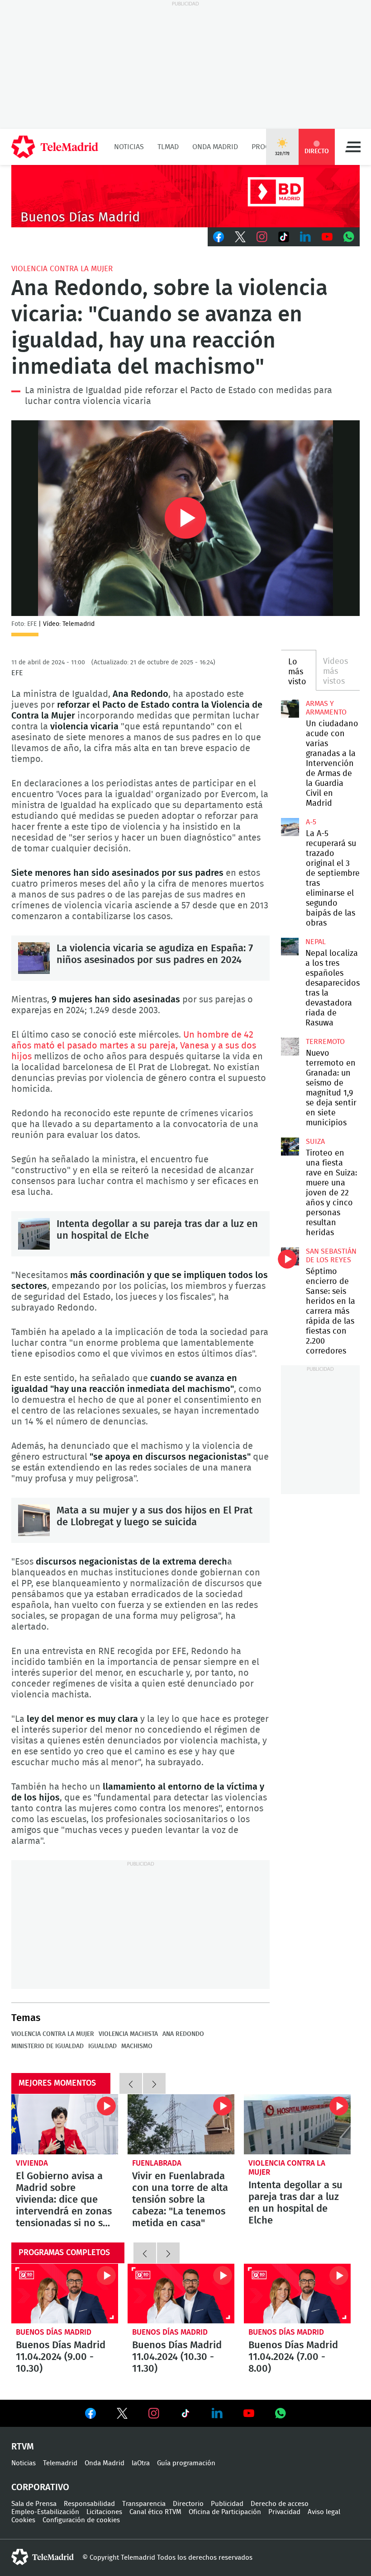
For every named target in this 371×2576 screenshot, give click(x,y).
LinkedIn (305, 237)
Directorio (188, 2504)
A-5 (311, 822)
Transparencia (144, 2504)
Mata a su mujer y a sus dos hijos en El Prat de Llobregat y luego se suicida (34, 1520)
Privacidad (284, 2512)
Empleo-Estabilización (45, 2512)
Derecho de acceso (280, 2504)
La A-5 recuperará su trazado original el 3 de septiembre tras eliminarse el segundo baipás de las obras (290, 827)
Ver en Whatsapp (281, 2413)
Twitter (240, 237)
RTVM (23, 2447)
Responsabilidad (89, 2504)
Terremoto (325, 1042)
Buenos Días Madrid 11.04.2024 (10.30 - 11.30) (181, 2294)
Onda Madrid (215, 147)
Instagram (262, 237)
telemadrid (43, 2557)
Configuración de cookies (81, 2520)
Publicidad (227, 2504)
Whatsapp (349, 237)
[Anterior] (131, 2083)
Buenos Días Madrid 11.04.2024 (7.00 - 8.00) (297, 2294)
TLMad (168, 147)
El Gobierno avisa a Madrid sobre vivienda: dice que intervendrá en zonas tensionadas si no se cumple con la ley (65, 2124)
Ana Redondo (183, 2034)
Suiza (315, 1142)
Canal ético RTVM (155, 2512)
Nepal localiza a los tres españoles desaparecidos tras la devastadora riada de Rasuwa (290, 947)
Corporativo (40, 2487)
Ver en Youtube (249, 2413)
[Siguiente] (154, 2083)
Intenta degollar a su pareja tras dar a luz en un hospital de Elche (34, 1234)
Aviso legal (324, 2512)
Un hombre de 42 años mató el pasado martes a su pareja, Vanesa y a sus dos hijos (134, 1046)
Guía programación (186, 2463)
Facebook (219, 237)
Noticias (129, 147)
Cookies (23, 2520)
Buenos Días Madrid (54, 2332)
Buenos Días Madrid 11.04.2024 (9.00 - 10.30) (65, 2294)
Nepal (316, 942)
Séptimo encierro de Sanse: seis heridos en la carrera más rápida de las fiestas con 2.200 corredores (290, 1256)
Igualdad (102, 2046)
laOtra (141, 2463)
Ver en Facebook (90, 2415)
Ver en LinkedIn (217, 2413)
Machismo (137, 2046)
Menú (353, 147)
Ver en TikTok (185, 2415)
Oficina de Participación (225, 2512)
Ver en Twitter (122, 2415)
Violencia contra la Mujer (62, 269)
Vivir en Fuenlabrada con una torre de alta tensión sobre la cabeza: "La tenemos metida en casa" (181, 2124)
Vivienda (32, 2163)
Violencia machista (128, 2034)
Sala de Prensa (34, 2504)
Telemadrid (60, 2463)
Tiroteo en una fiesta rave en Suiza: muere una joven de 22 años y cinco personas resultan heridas (290, 1147)
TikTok (284, 237)
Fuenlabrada (157, 2163)
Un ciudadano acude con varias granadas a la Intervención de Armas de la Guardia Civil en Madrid (290, 709)
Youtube (327, 237)
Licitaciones (104, 2512)
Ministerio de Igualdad (48, 2046)
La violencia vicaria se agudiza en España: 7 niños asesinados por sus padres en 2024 (34, 958)
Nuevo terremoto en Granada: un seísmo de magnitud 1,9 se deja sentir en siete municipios (290, 1047)
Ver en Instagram (154, 2413)
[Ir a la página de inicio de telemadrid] (55, 147)
